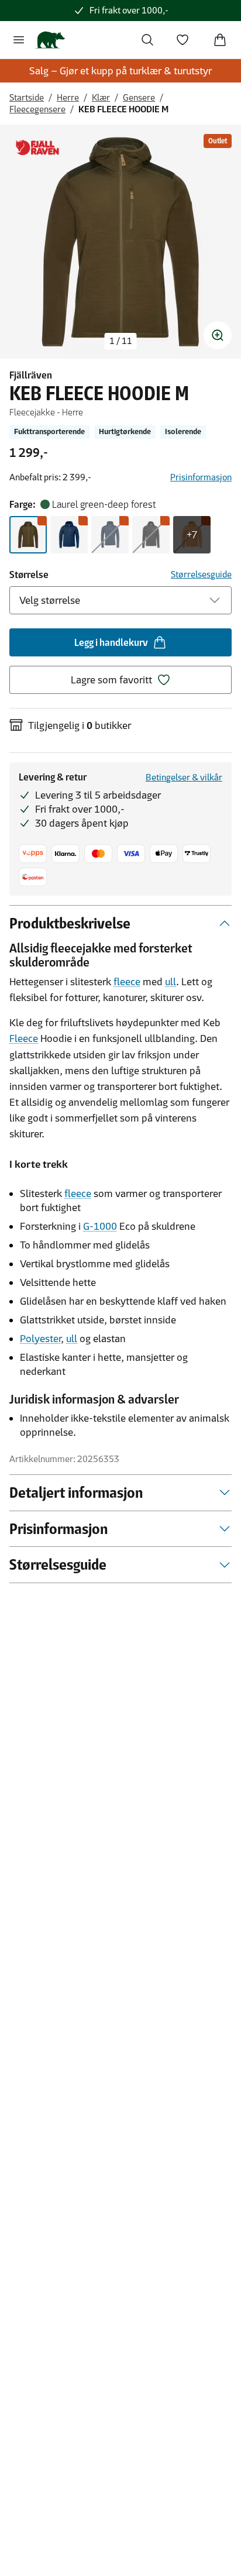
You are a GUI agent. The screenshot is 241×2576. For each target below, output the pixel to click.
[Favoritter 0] (183, 40)
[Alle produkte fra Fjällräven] (37, 148)
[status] (121, 341)
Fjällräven (31, 375)
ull (171, 982)
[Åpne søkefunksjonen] (147, 40)
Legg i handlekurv (111, 642)
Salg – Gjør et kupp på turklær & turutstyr (120, 71)
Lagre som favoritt (111, 680)
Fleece (24, 1038)
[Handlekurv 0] (220, 40)
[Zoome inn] (218, 335)
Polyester (40, 1339)
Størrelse (29, 575)
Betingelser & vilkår (184, 777)
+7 (192, 535)
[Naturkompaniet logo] (50, 40)
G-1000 (100, 1226)
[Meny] (19, 40)
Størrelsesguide (201, 574)
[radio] (28, 535)
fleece (127, 982)
